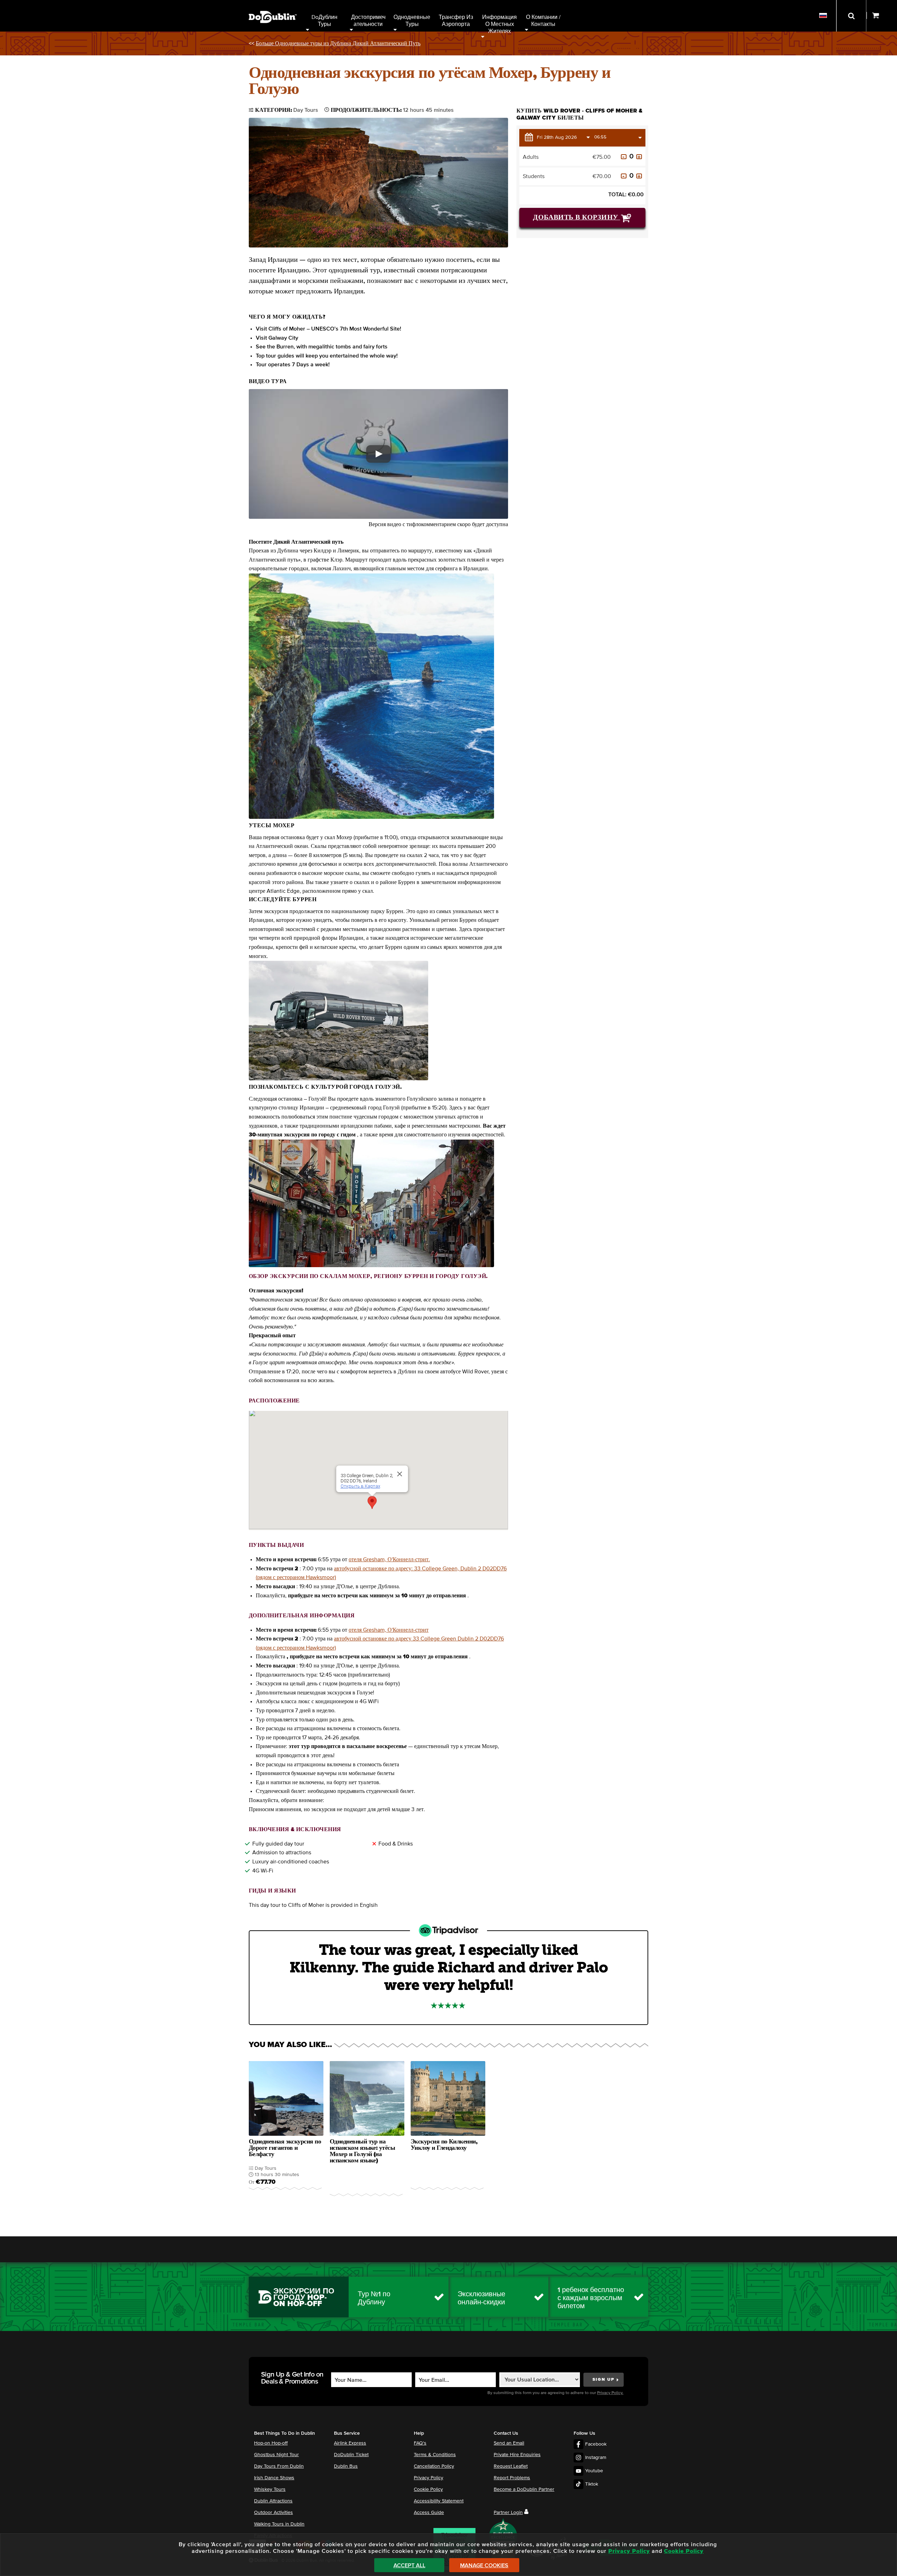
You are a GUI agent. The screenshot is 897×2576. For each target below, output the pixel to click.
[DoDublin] (273, 6)
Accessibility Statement (439, 2501)
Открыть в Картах (360, 1486)
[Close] (400, 1474)
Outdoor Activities (273, 2513)
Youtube (594, 2471)
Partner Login (508, 2513)
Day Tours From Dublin (279, 2466)
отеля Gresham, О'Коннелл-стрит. (389, 1559)
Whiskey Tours (270, 2489)
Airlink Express (350, 2443)
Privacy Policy (429, 2478)
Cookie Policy (428, 2489)
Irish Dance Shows (274, 2478)
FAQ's (420, 2443)
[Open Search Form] (851, 16)
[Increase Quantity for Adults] (639, 157)
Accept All (409, 2565)
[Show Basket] (882, 16)
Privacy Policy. (610, 2393)
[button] (378, 454)
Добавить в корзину (577, 217)
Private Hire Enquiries (517, 2455)
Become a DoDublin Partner (524, 2489)
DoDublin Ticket (351, 2455)
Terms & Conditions (435, 2455)
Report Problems (512, 2478)
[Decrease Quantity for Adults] (624, 157)
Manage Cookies (484, 2565)
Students (534, 176)
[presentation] (286, 2129)
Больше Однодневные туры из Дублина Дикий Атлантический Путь (338, 43)
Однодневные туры (413, 21)
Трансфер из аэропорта (457, 21)
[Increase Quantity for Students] (639, 176)
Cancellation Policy (434, 2466)
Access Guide (429, 2513)
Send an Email (509, 2443)
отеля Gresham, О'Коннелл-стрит (389, 1630)
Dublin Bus (346, 2466)
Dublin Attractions (273, 2501)
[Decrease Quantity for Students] (624, 176)
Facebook (596, 2444)
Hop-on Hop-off (271, 2443)
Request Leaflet (511, 2466)
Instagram (596, 2458)
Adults (531, 157)
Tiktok (592, 2484)
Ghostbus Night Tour (276, 2455)
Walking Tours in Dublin (279, 2524)
